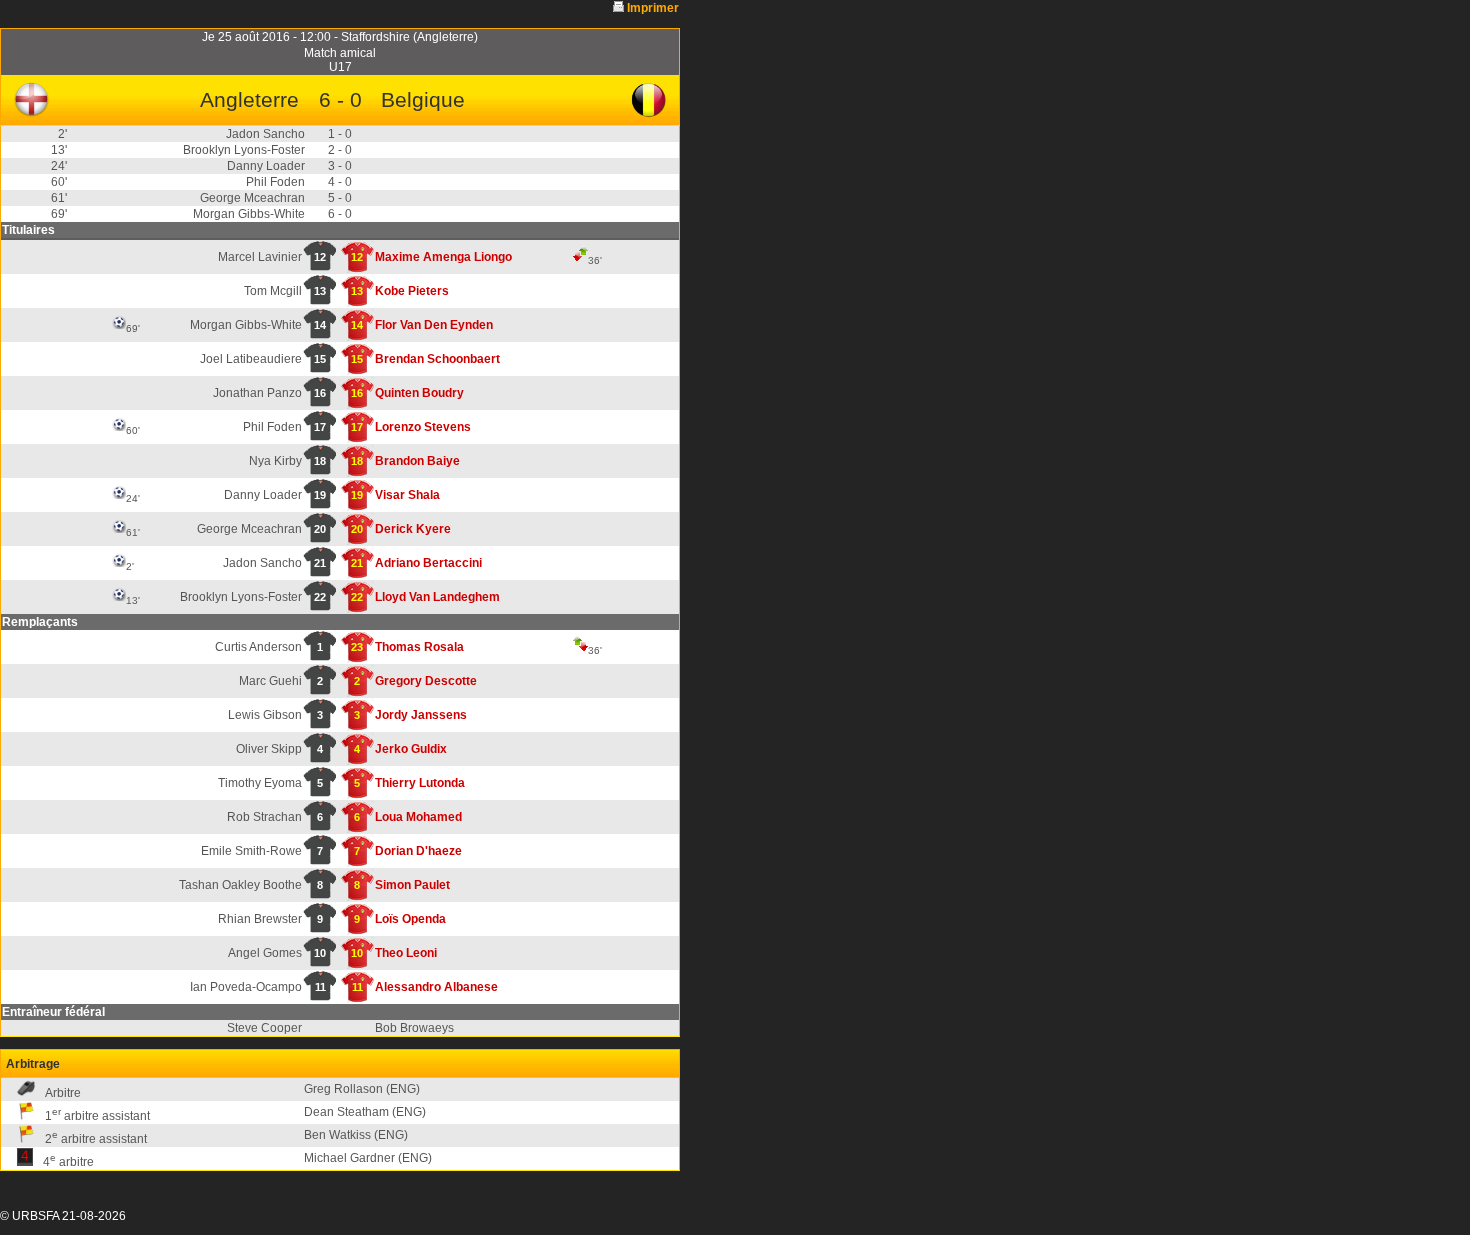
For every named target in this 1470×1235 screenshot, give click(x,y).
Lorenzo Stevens (423, 427)
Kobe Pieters (412, 291)
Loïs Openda (410, 919)
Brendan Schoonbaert (437, 359)
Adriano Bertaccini (428, 563)
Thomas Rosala (419, 647)
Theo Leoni (406, 953)
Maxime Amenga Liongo (443, 257)
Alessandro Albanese (436, 987)
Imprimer (653, 8)
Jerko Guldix (411, 749)
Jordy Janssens (421, 715)
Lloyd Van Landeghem (437, 597)
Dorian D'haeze (418, 851)
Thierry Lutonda (420, 783)
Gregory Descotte (426, 681)
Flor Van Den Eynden (434, 325)
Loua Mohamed (418, 817)
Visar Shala (407, 495)
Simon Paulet (412, 885)
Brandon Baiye (417, 461)
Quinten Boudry (419, 393)
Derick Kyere (413, 529)
